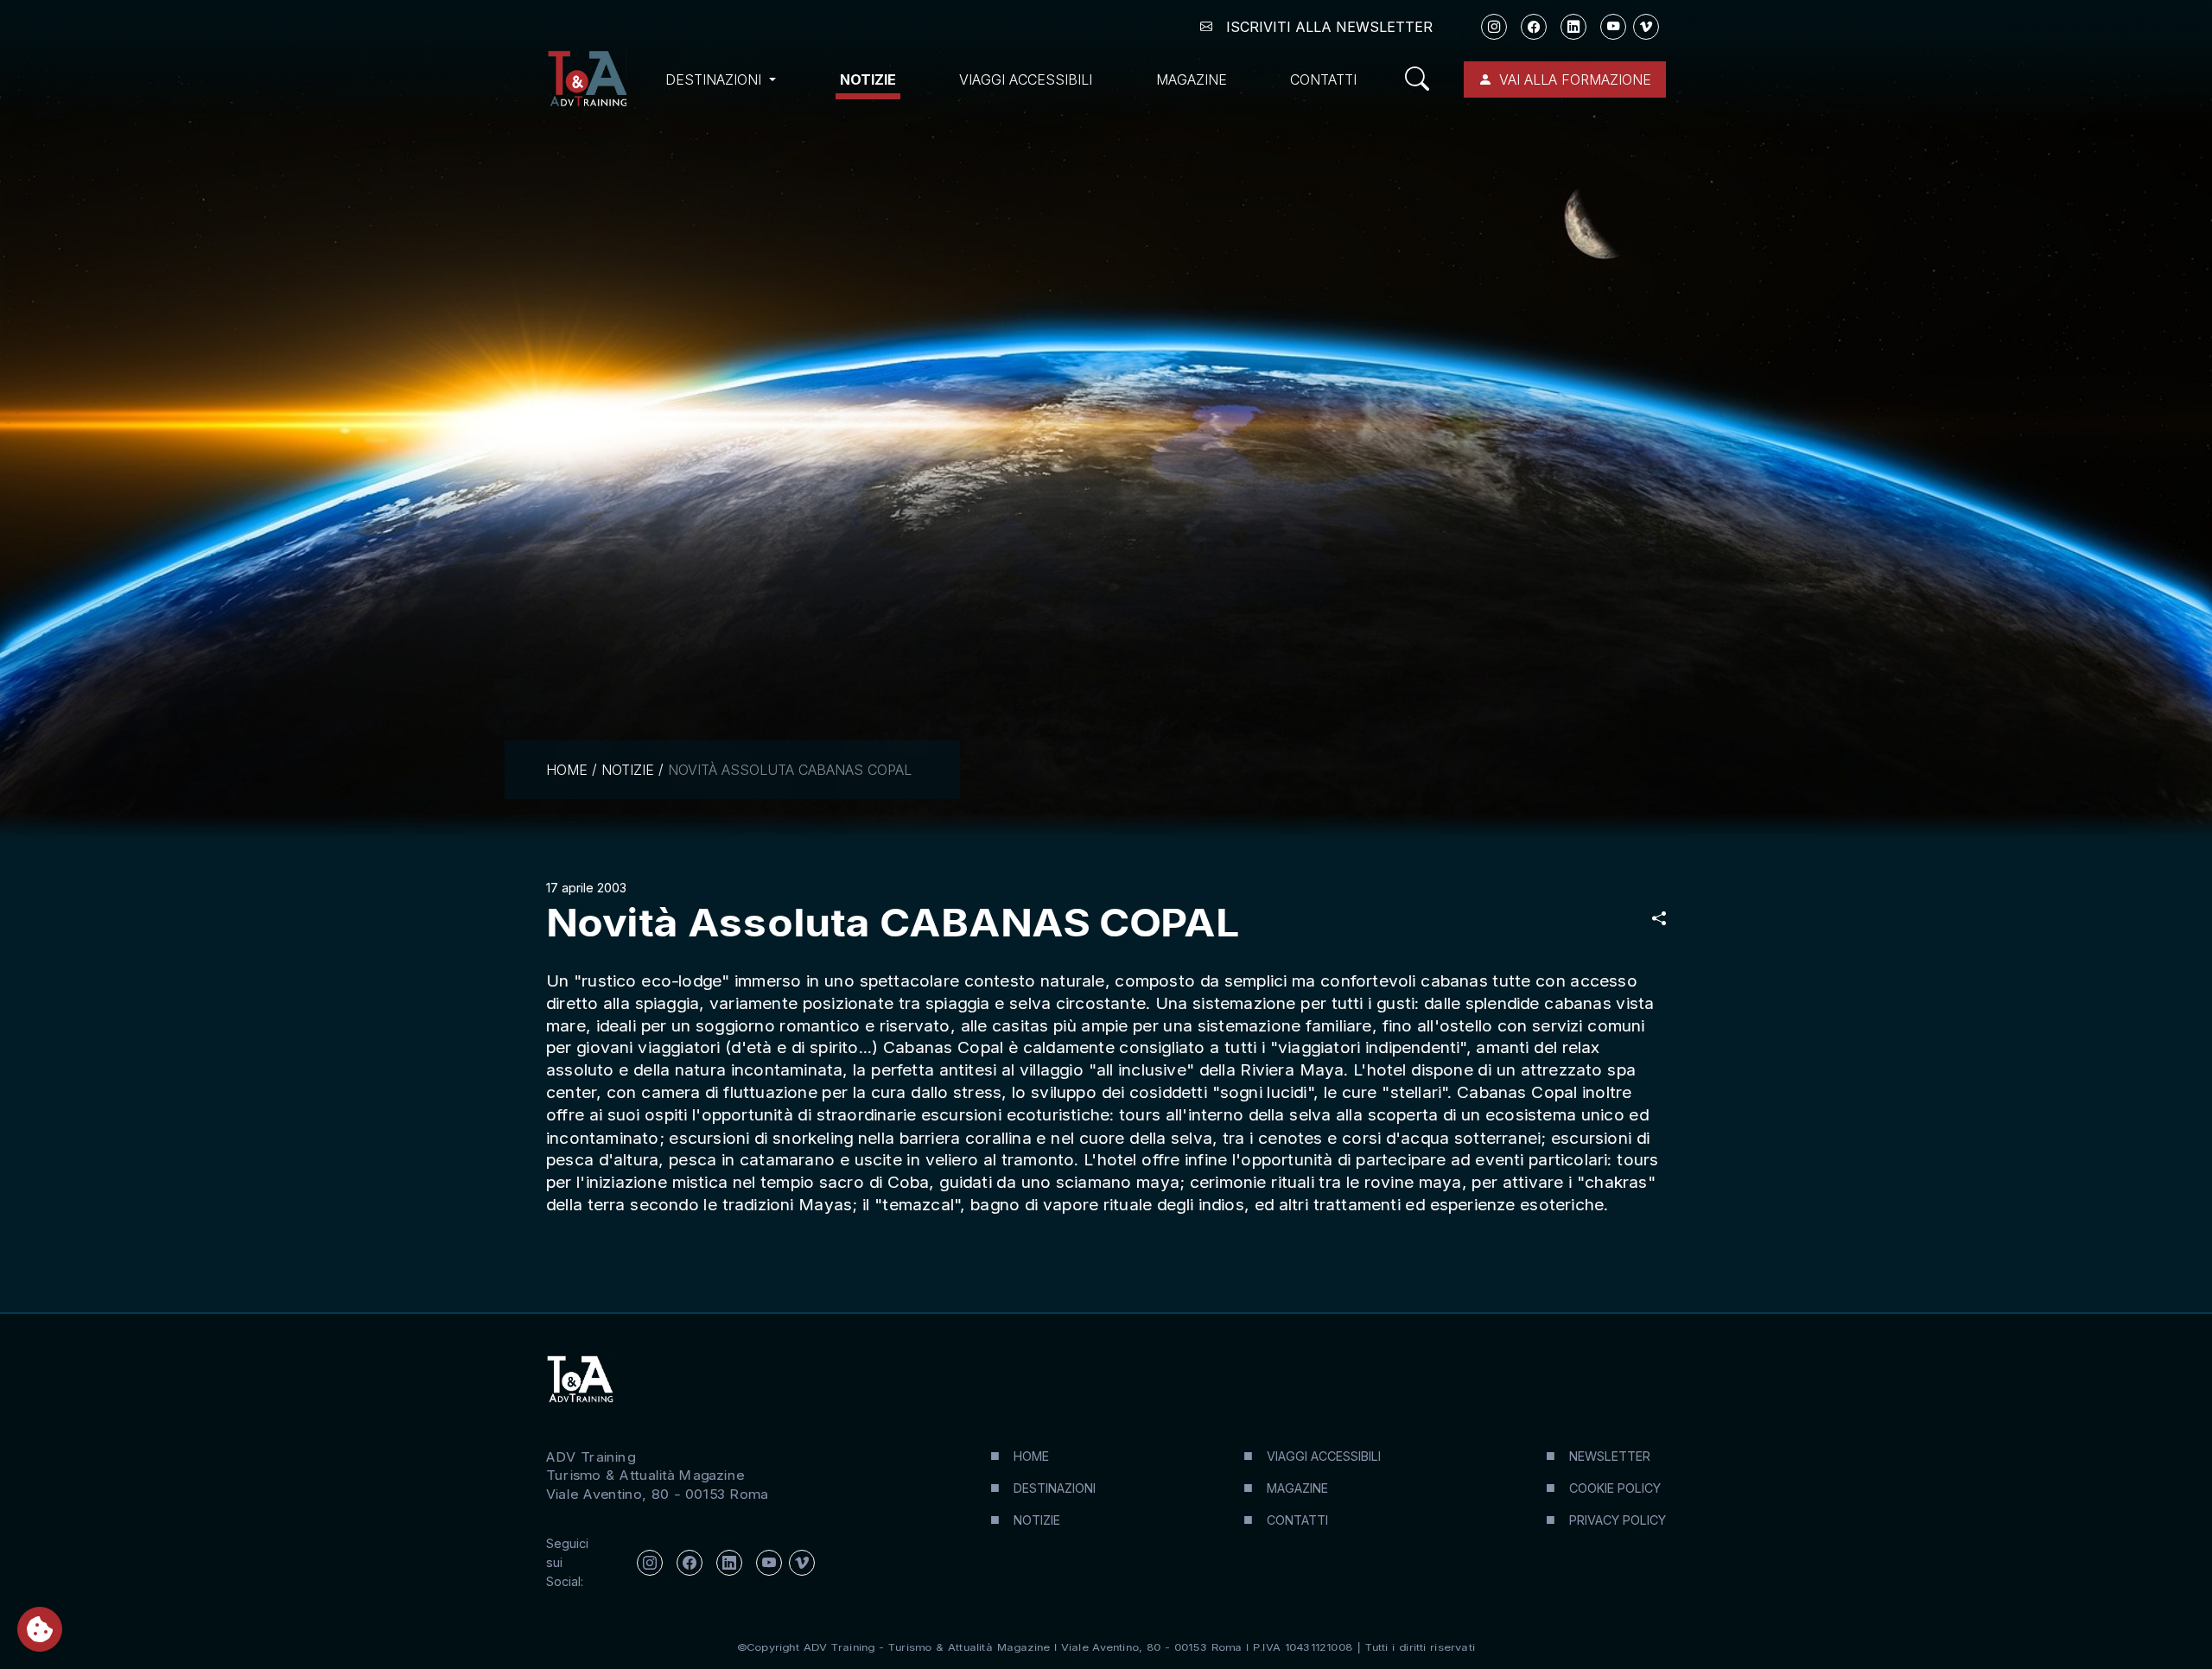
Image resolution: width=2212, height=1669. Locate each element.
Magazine (1192, 79)
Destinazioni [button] (715, 79)
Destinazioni (1055, 1488)
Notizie (868, 79)
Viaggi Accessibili (1026, 79)
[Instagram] (1494, 27)
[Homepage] (587, 79)
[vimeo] (1646, 27)
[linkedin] (1573, 27)
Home (567, 770)
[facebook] (1534, 27)
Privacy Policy (1618, 1520)
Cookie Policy (1615, 1488)
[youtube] (1613, 27)
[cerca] (1424, 79)
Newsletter (1610, 1456)
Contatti (1323, 79)
